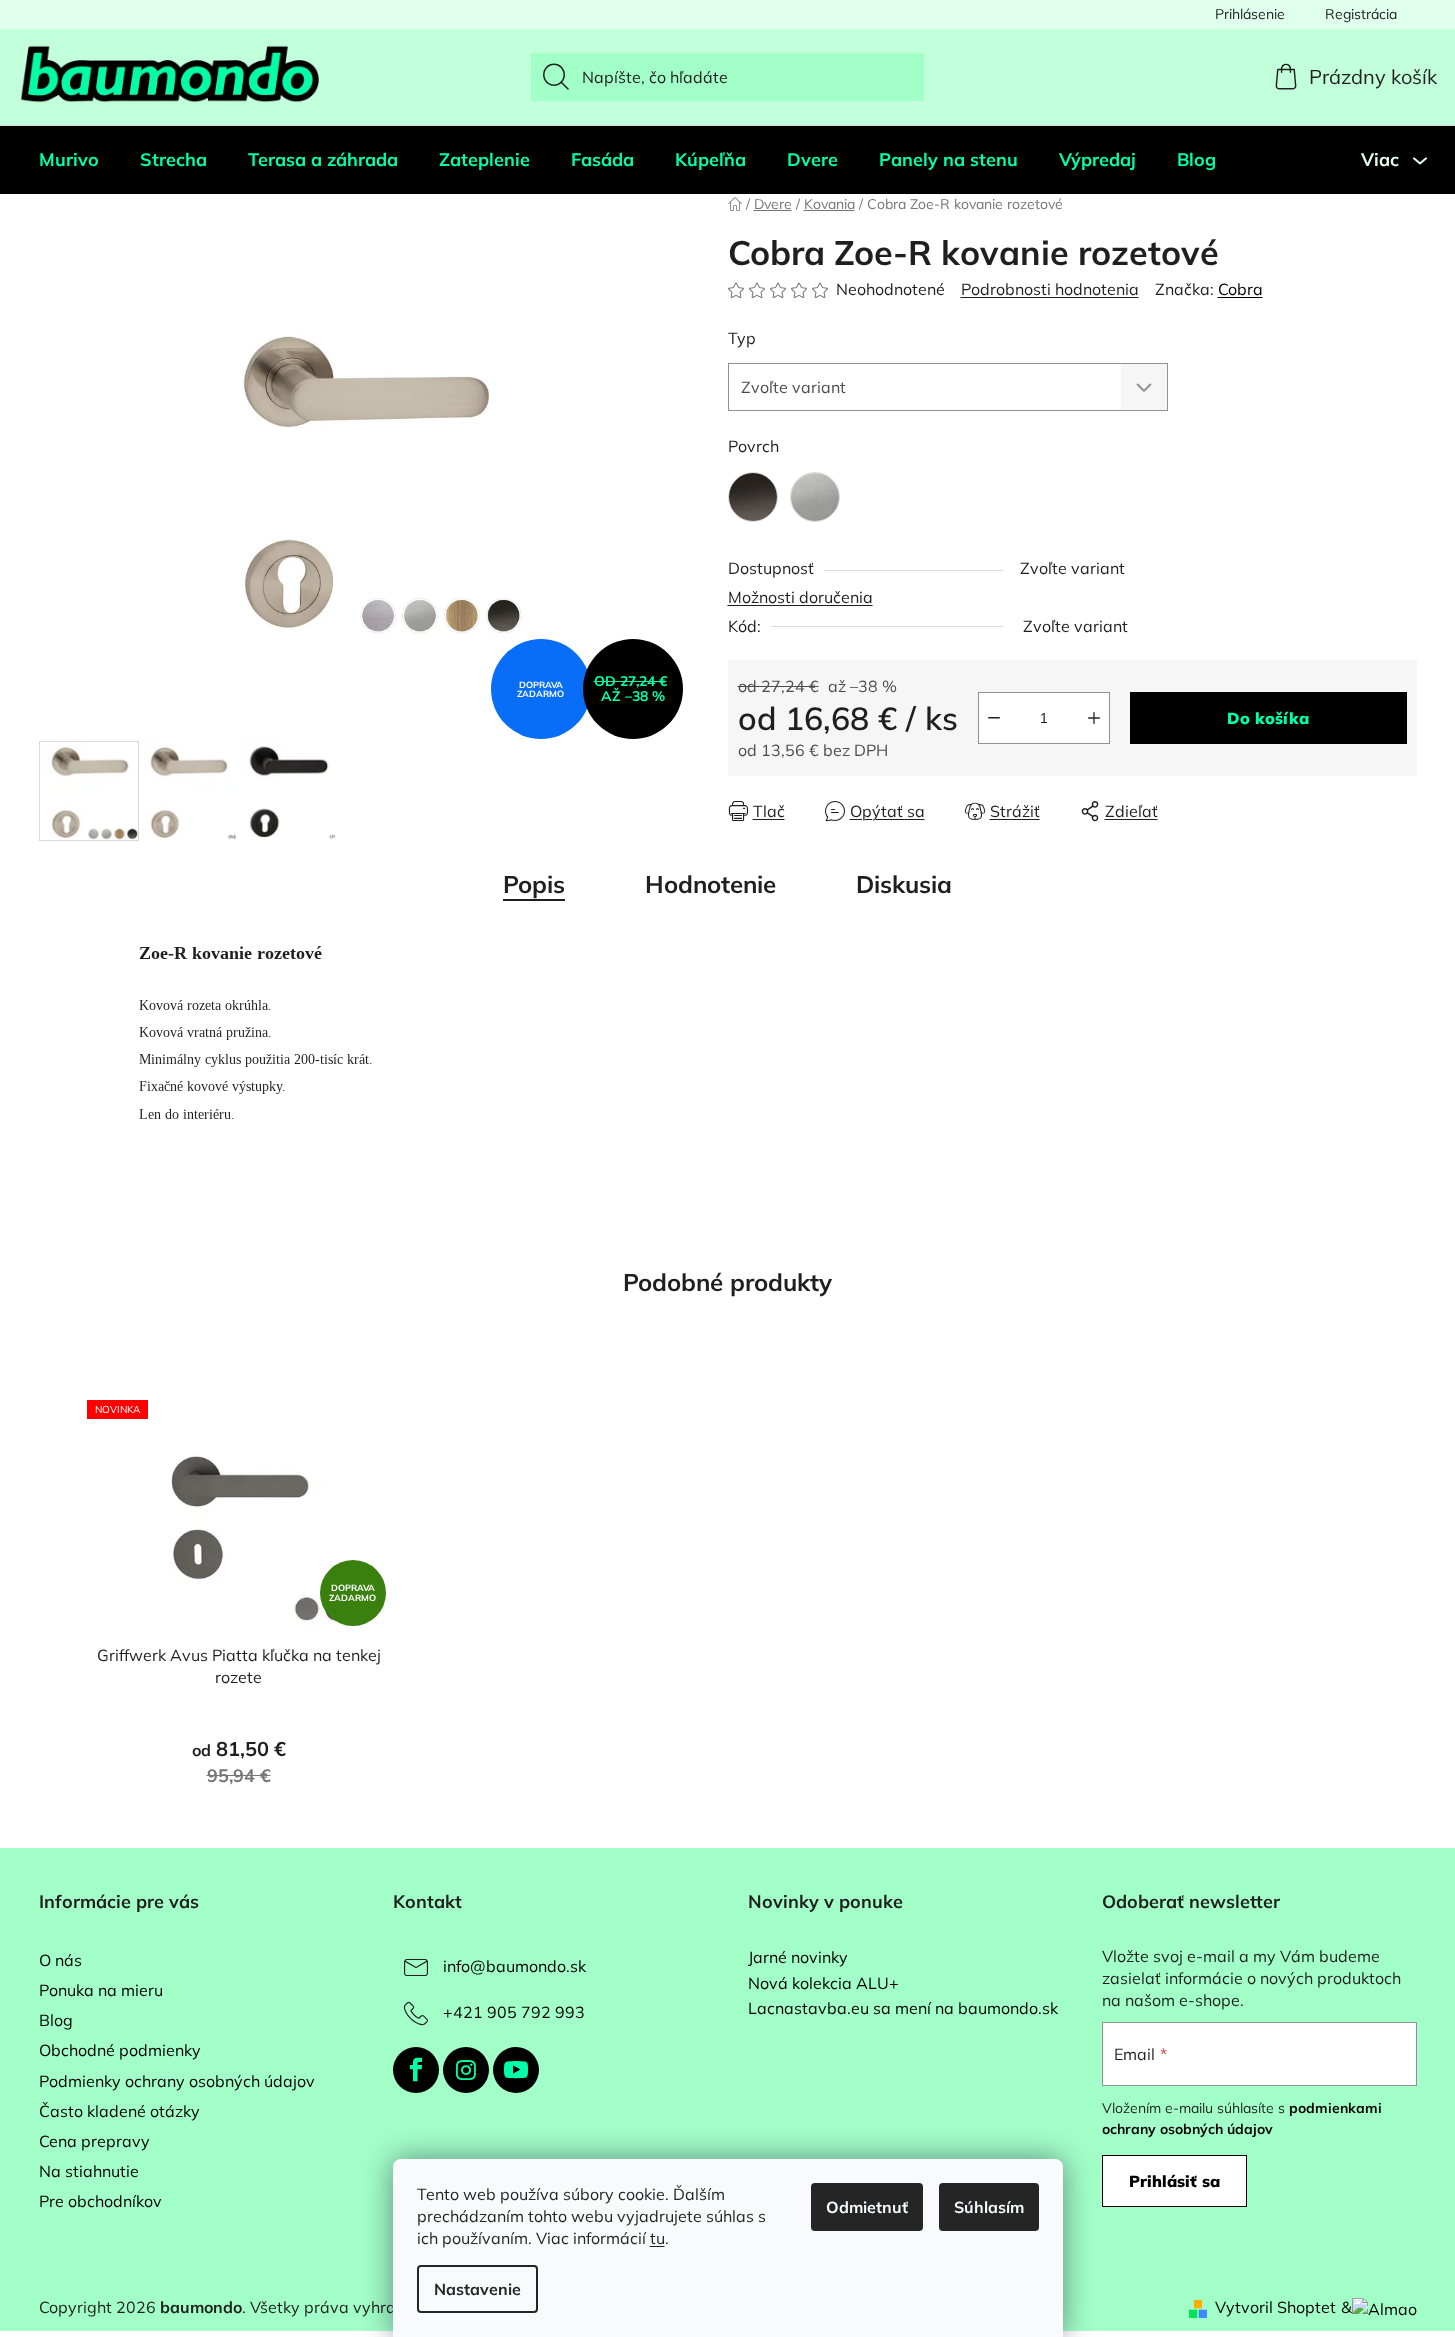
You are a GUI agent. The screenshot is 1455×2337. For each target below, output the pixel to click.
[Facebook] (416, 2070)
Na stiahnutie (89, 2171)
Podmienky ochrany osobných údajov (177, 2081)
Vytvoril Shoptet (1275, 2307)
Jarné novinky (798, 1958)
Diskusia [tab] (904, 884)
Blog (56, 2020)
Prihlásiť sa (1174, 2181)
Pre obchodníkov (100, 2201)
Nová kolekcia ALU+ (823, 1984)
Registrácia (1361, 14)
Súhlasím (989, 2207)
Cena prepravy (94, 2141)
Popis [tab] (534, 884)
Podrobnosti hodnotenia (1050, 289)
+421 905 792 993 (514, 2012)
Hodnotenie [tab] (710, 884)
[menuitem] (69, 160)
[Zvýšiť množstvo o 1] (1094, 718)
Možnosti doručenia (800, 597)
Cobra (1240, 289)
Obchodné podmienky (120, 2050)
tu (657, 2238)
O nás (60, 1960)
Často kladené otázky (119, 2111)
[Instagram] (466, 2070)
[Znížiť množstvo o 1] (994, 718)
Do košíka (1268, 718)
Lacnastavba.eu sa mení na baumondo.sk (903, 2009)
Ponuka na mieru (101, 1990)
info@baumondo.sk (514, 1966)
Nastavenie (477, 2289)
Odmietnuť (867, 2207)
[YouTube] (516, 2070)
